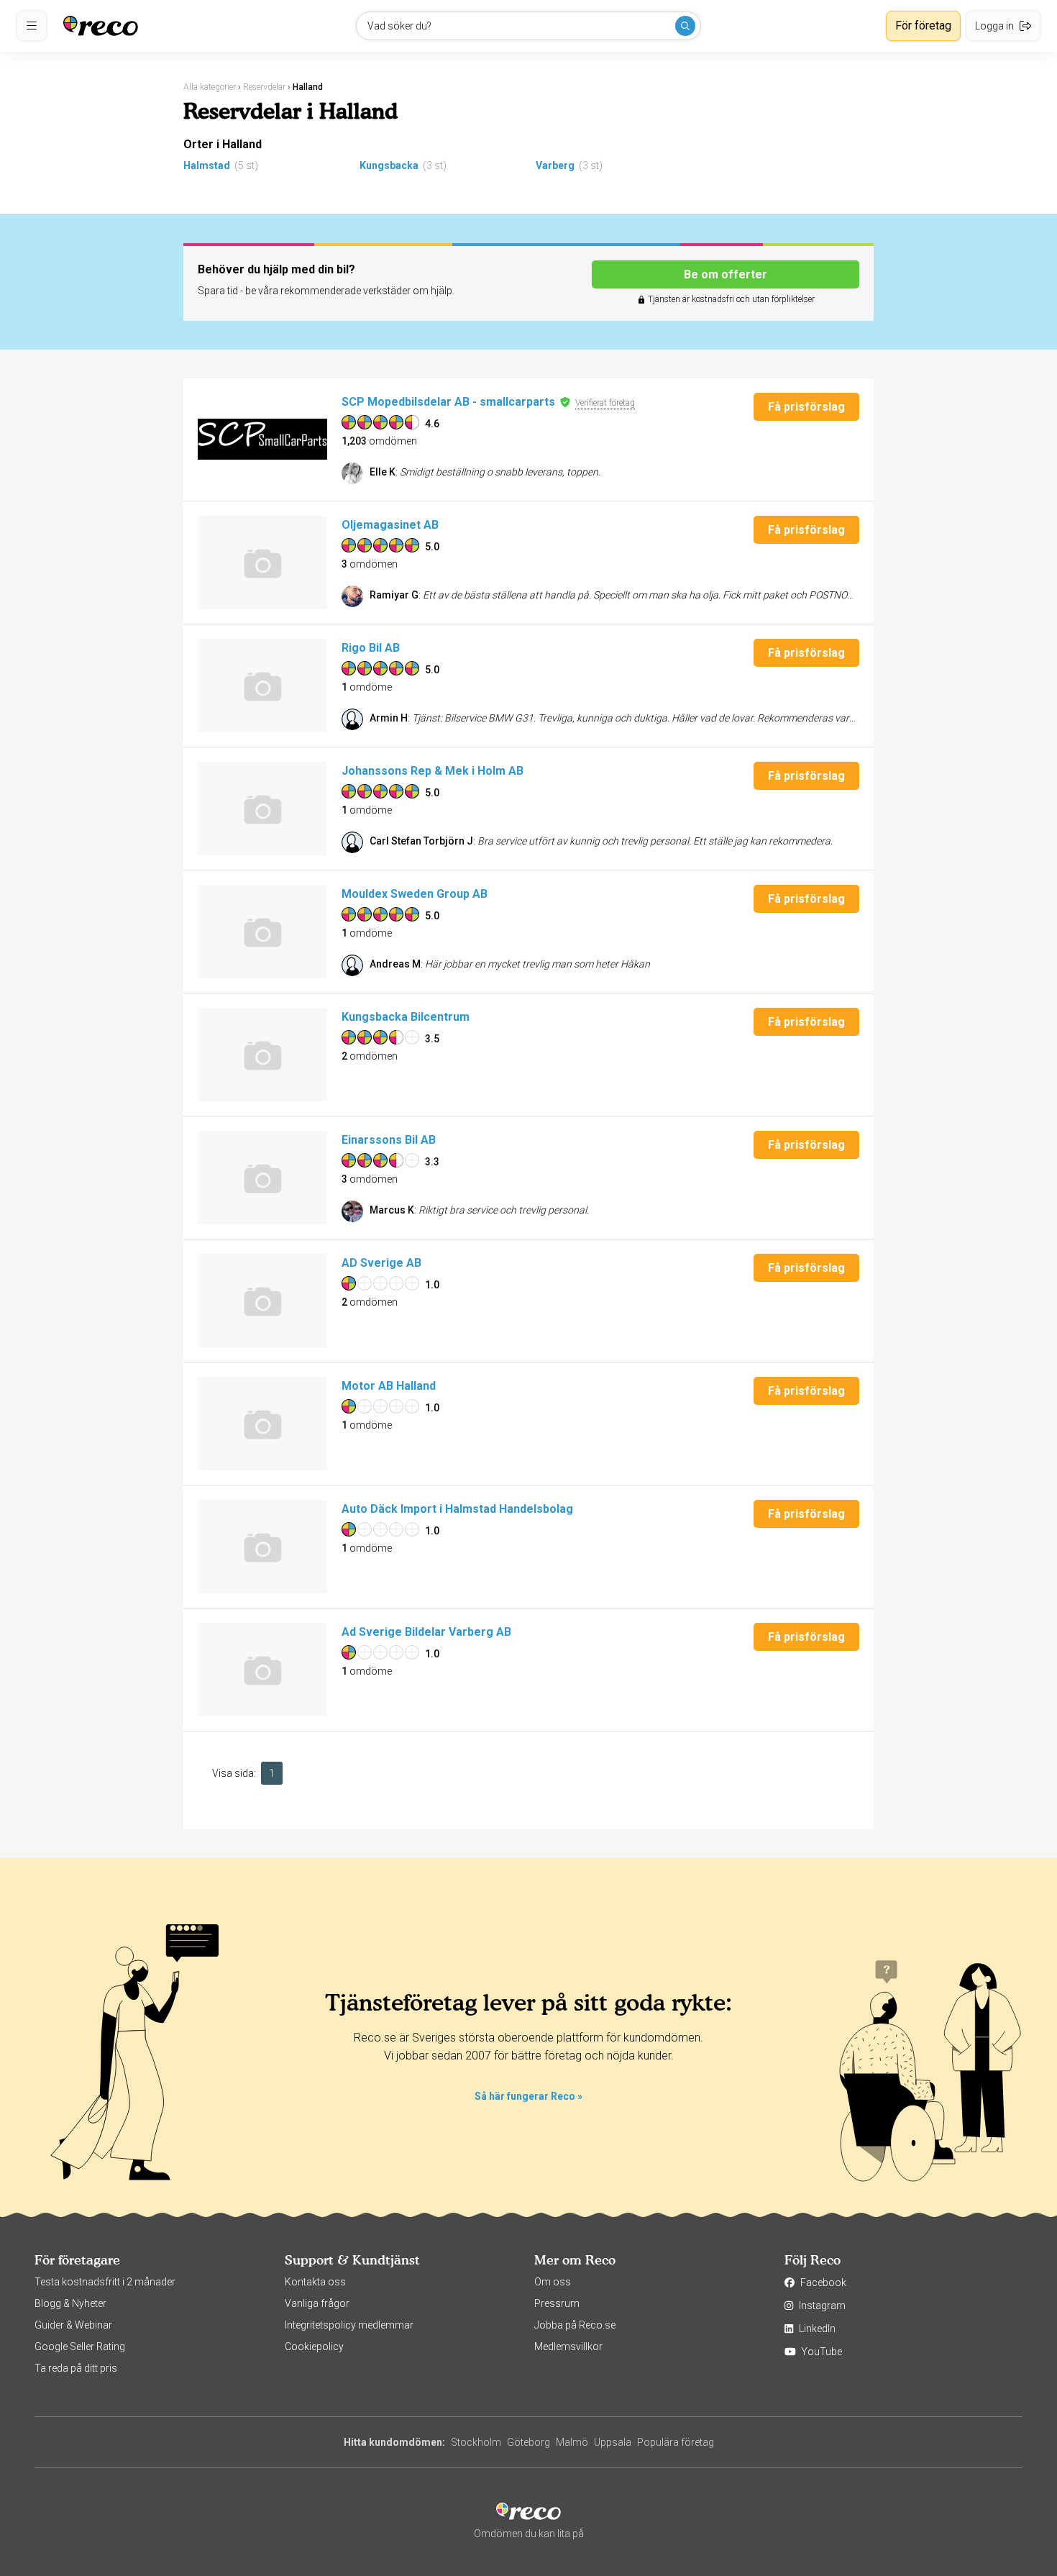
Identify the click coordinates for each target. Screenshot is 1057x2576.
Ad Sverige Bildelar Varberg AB (426, 1632)
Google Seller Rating (80, 2347)
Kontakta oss (315, 2282)
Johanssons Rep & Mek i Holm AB (433, 771)
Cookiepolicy (314, 2347)
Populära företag (676, 2442)
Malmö (572, 2442)
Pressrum (557, 2303)
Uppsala (613, 2442)
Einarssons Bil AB (389, 1140)
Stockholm (476, 2442)
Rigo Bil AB (371, 648)
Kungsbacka (389, 165)
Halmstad (207, 165)
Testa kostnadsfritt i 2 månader (105, 2282)
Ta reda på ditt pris (76, 2368)
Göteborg (528, 2442)
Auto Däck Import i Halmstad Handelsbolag (457, 1509)
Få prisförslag (806, 407)
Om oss (553, 2282)
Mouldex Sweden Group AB (415, 894)
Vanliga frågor (317, 2303)
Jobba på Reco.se (575, 2325)
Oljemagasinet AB (390, 525)
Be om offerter (726, 274)
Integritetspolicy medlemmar (349, 2325)
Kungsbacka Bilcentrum (406, 1017)
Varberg (555, 165)
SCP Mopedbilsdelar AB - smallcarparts (448, 402)
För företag (923, 26)
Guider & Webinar (73, 2325)
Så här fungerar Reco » (528, 2096)
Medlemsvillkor (568, 2347)
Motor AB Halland (389, 1386)
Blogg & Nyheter (70, 2303)
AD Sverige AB (381, 1263)
